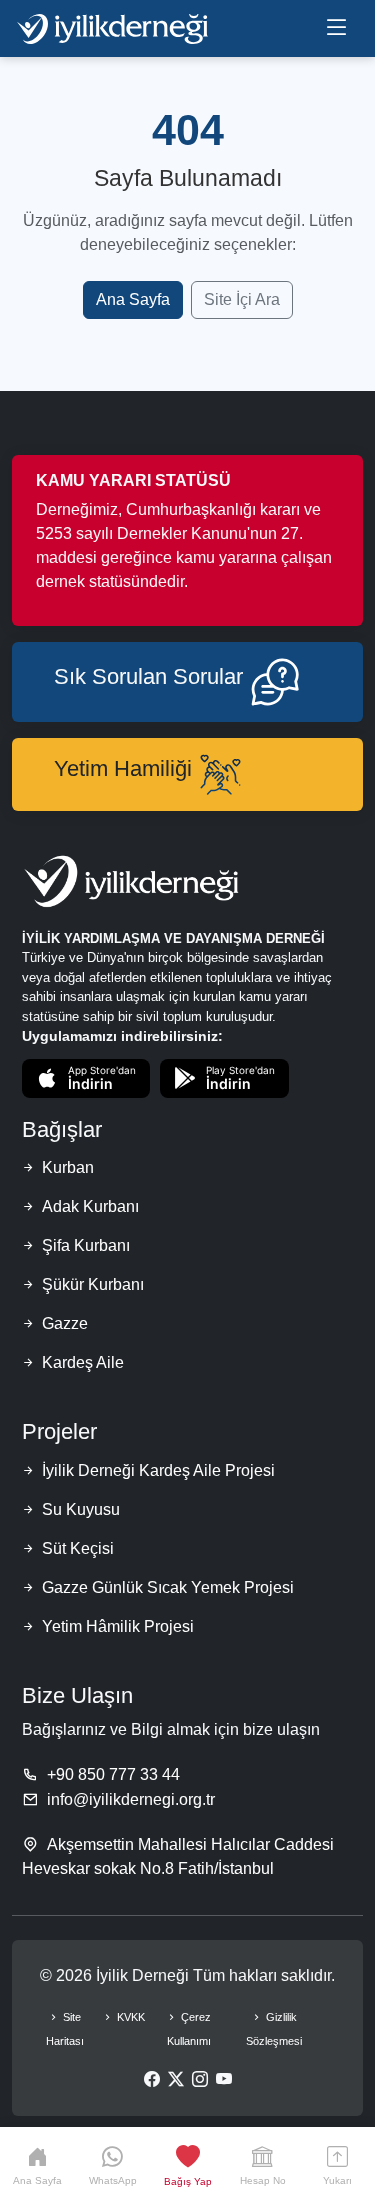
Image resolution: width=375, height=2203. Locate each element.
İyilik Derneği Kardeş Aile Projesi (158, 1470)
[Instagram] (200, 2080)
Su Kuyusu (81, 1509)
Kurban (68, 1167)
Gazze (65, 1323)
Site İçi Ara (242, 299)
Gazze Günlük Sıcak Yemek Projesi (168, 1587)
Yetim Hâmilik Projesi (118, 1626)
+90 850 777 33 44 (113, 1774)
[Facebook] (152, 2080)
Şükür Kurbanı (93, 1284)
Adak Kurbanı (90, 1206)
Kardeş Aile (83, 1362)
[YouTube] (224, 2080)
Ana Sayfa (133, 299)
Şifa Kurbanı (86, 1245)
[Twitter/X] (176, 2080)
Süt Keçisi (78, 1548)
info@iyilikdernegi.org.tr (131, 1799)
